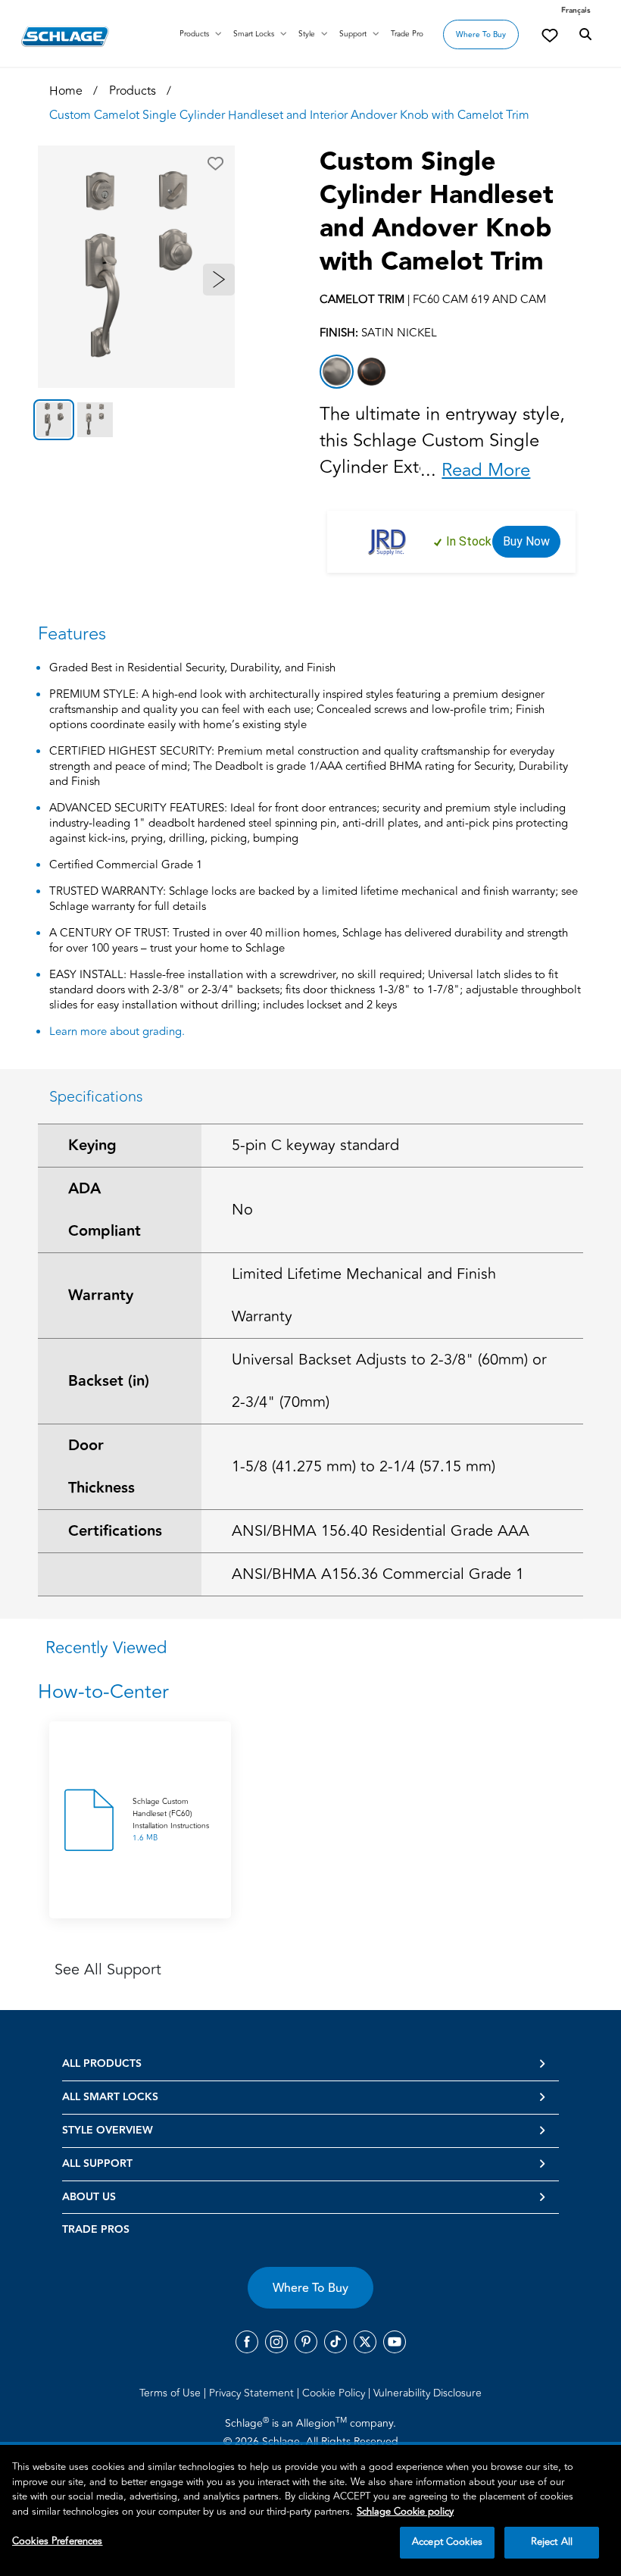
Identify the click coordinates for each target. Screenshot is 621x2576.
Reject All (552, 2542)
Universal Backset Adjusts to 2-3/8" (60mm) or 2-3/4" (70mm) (389, 1381)
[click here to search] (585, 35)
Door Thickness (101, 1467)
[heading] (310, 1692)
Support (353, 34)
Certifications (115, 1531)
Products (194, 34)
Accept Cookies (447, 2542)
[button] (215, 164)
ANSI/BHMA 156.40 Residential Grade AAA (381, 1531)
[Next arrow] (219, 280)
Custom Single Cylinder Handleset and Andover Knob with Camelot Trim (437, 212)
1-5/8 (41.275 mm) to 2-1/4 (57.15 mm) (364, 1466)
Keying (92, 1146)
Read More (486, 470)
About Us (89, 2197)
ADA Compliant (105, 1210)
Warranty (101, 1296)
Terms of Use (172, 2393)
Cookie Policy (335, 2393)
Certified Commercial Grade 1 (126, 866)
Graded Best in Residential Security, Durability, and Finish (192, 669)
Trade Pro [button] (407, 34)
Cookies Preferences (57, 2541)
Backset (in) (109, 1381)
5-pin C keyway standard (315, 1145)
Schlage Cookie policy (405, 2512)
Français (576, 11)
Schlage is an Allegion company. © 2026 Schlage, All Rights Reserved (311, 2432)
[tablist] (136, 420)
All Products (102, 2064)
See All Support (108, 1970)
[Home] (65, 36)
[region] (310, 2510)
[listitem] (337, 372)
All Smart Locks (110, 2097)
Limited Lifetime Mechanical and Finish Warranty (364, 1295)
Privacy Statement (253, 2393)
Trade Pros (96, 2230)
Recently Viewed (106, 1648)
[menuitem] (173, 2393)
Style (307, 34)
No (242, 1210)
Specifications (96, 1097)
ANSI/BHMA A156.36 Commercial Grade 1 (378, 1574)
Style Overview (108, 2131)
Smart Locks (254, 34)
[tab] (54, 420)
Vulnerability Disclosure (428, 2393)
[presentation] (172, 1820)
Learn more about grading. (117, 1032)
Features (72, 634)
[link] (550, 35)
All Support (97, 2164)
